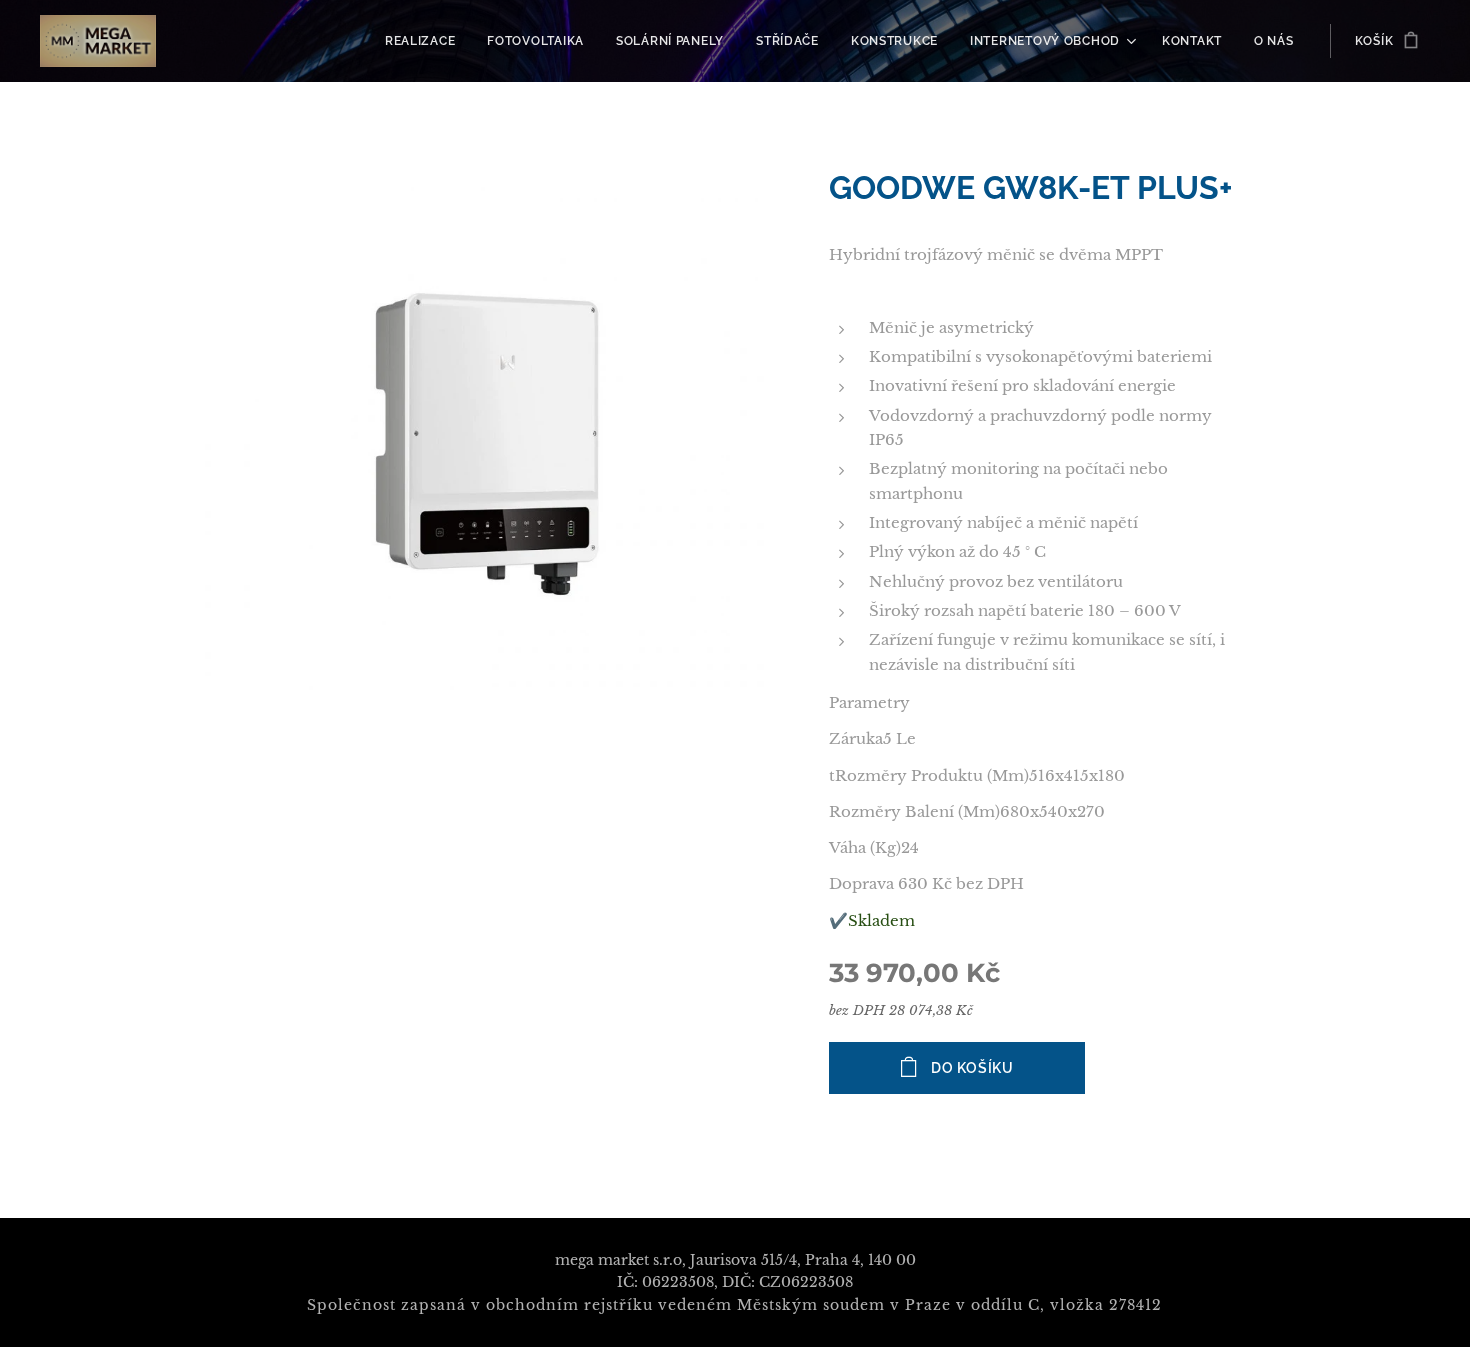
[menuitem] (425, 41)
